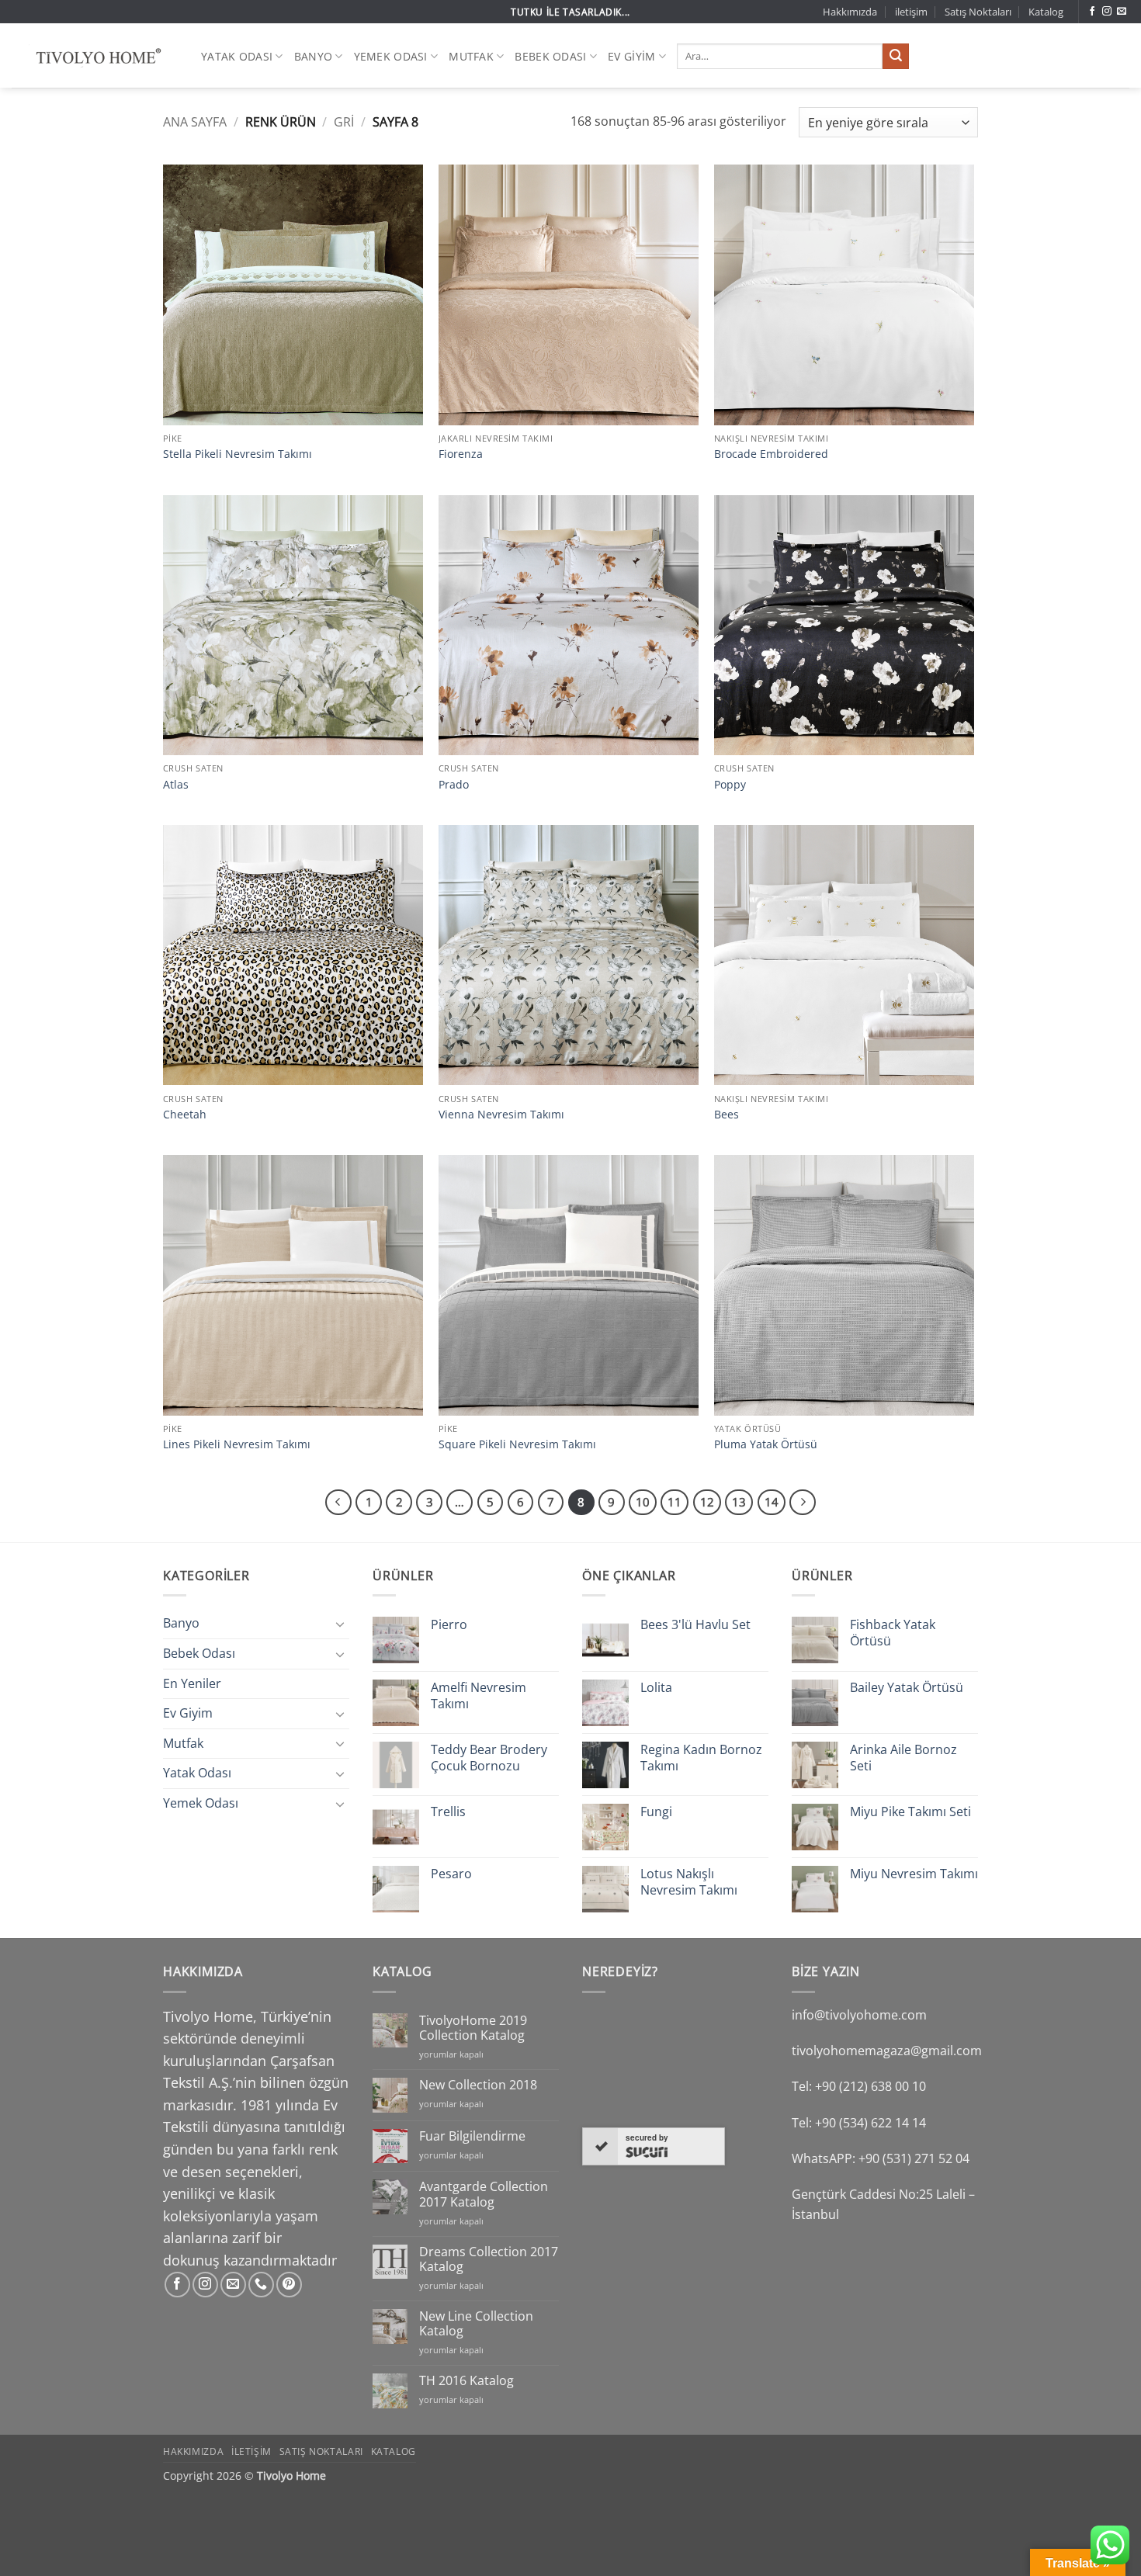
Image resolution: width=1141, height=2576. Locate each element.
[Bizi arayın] (261, 2285)
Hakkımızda (850, 12)
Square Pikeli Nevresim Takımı (517, 1444)
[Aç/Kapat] (340, 1624)
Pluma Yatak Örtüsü (766, 1444)
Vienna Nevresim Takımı (501, 1115)
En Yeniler (192, 1683)
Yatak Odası (237, 56)
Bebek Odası (550, 56)
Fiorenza (461, 454)
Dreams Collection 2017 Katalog (489, 2259)
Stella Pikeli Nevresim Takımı (238, 454)
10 (643, 1502)
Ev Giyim (631, 56)
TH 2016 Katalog (466, 2381)
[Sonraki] (803, 1503)
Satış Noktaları (978, 12)
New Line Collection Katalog (476, 2324)
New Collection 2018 (478, 2085)
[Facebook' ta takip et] (1092, 12)
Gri (344, 122)
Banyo (313, 56)
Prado (454, 785)
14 (772, 1502)
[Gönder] (896, 57)
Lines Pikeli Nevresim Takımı (237, 1444)
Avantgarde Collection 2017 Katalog (484, 2194)
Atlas (176, 785)
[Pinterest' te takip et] (289, 2285)
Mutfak (471, 56)
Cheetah (185, 1115)
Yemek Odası (391, 56)
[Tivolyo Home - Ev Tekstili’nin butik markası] (95, 56)
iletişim (911, 12)
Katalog (1046, 12)
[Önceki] (338, 1503)
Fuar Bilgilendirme (472, 2136)
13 (739, 1502)
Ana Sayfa (195, 122)
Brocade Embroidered (771, 454)
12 (707, 1502)
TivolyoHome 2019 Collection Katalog (473, 2028)
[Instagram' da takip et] (1107, 12)
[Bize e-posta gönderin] (1122, 12)
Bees (727, 1115)
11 (675, 1502)
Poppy (730, 785)
